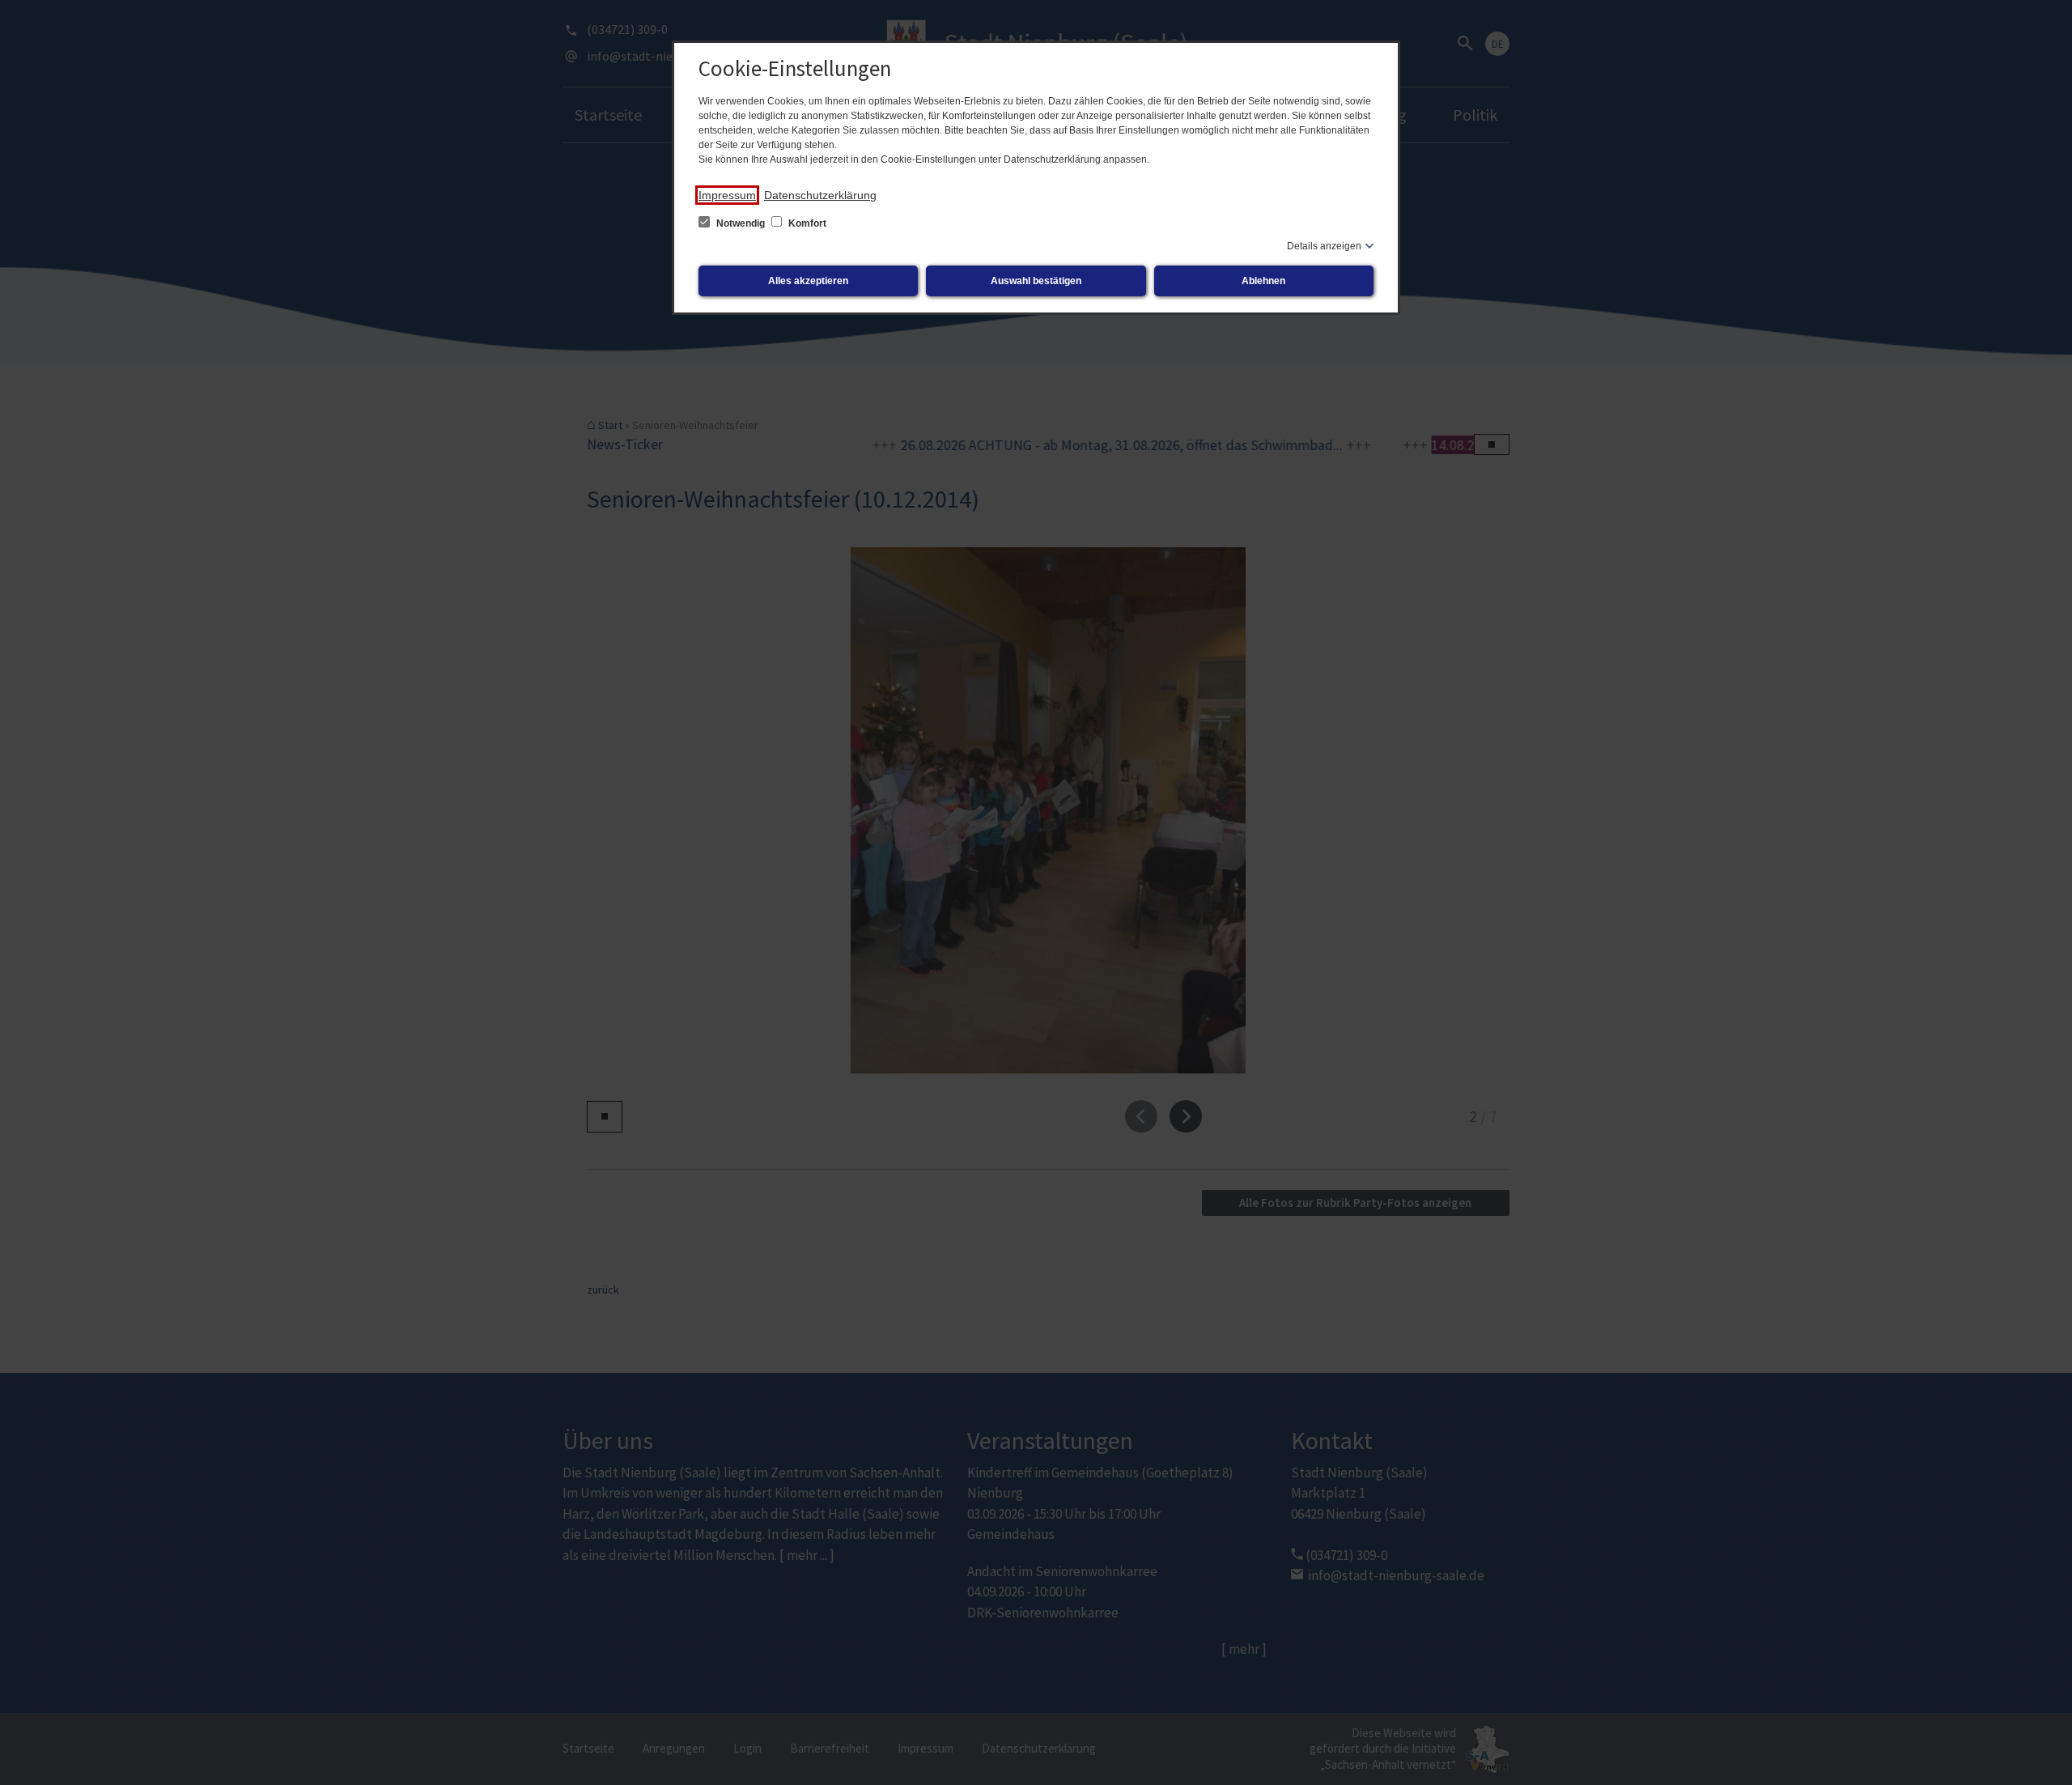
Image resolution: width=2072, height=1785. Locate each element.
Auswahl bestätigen (1036, 281)
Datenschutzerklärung (820, 195)
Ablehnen (1263, 281)
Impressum (727, 195)
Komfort (806, 223)
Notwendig (741, 223)
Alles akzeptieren (808, 281)
